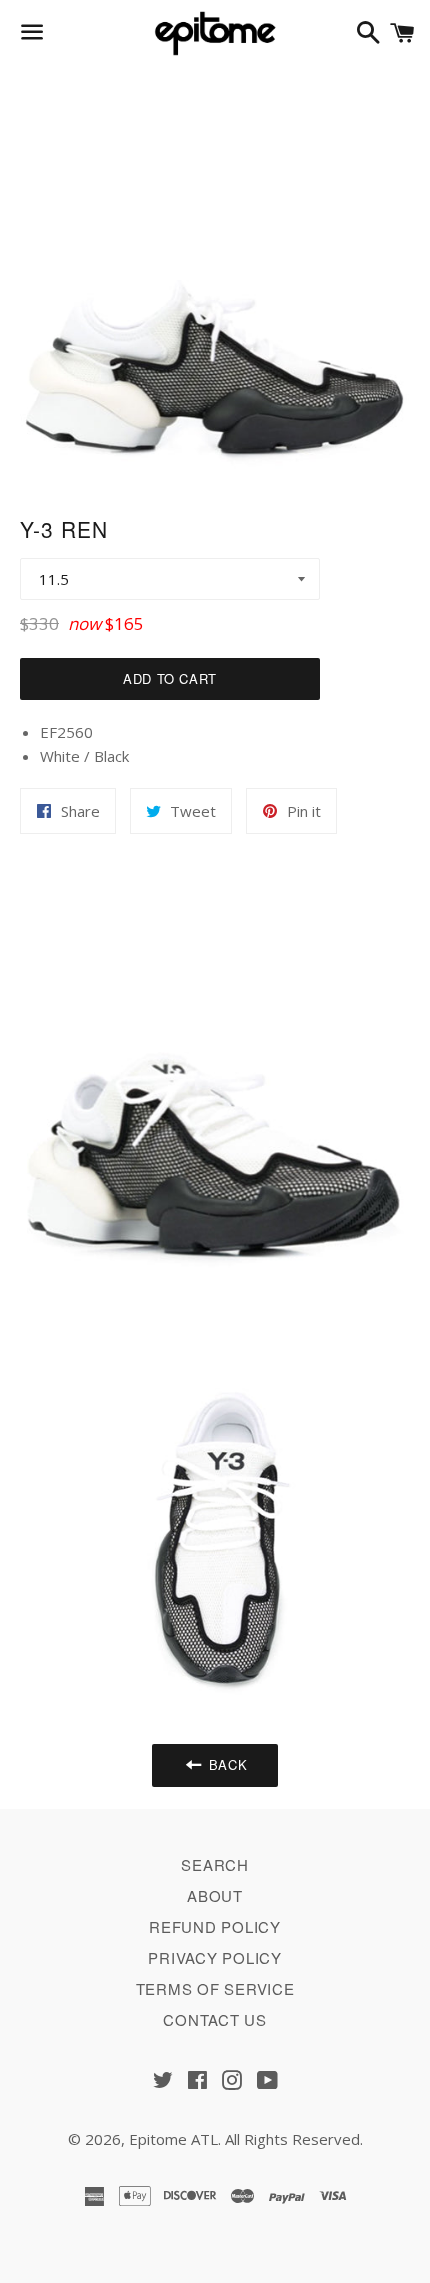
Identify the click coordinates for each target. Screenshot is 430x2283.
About (215, 1895)
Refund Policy (215, 1926)
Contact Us (215, 2019)
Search (215, 1864)
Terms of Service (215, 1988)
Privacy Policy (215, 1957)
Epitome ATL (173, 2139)
